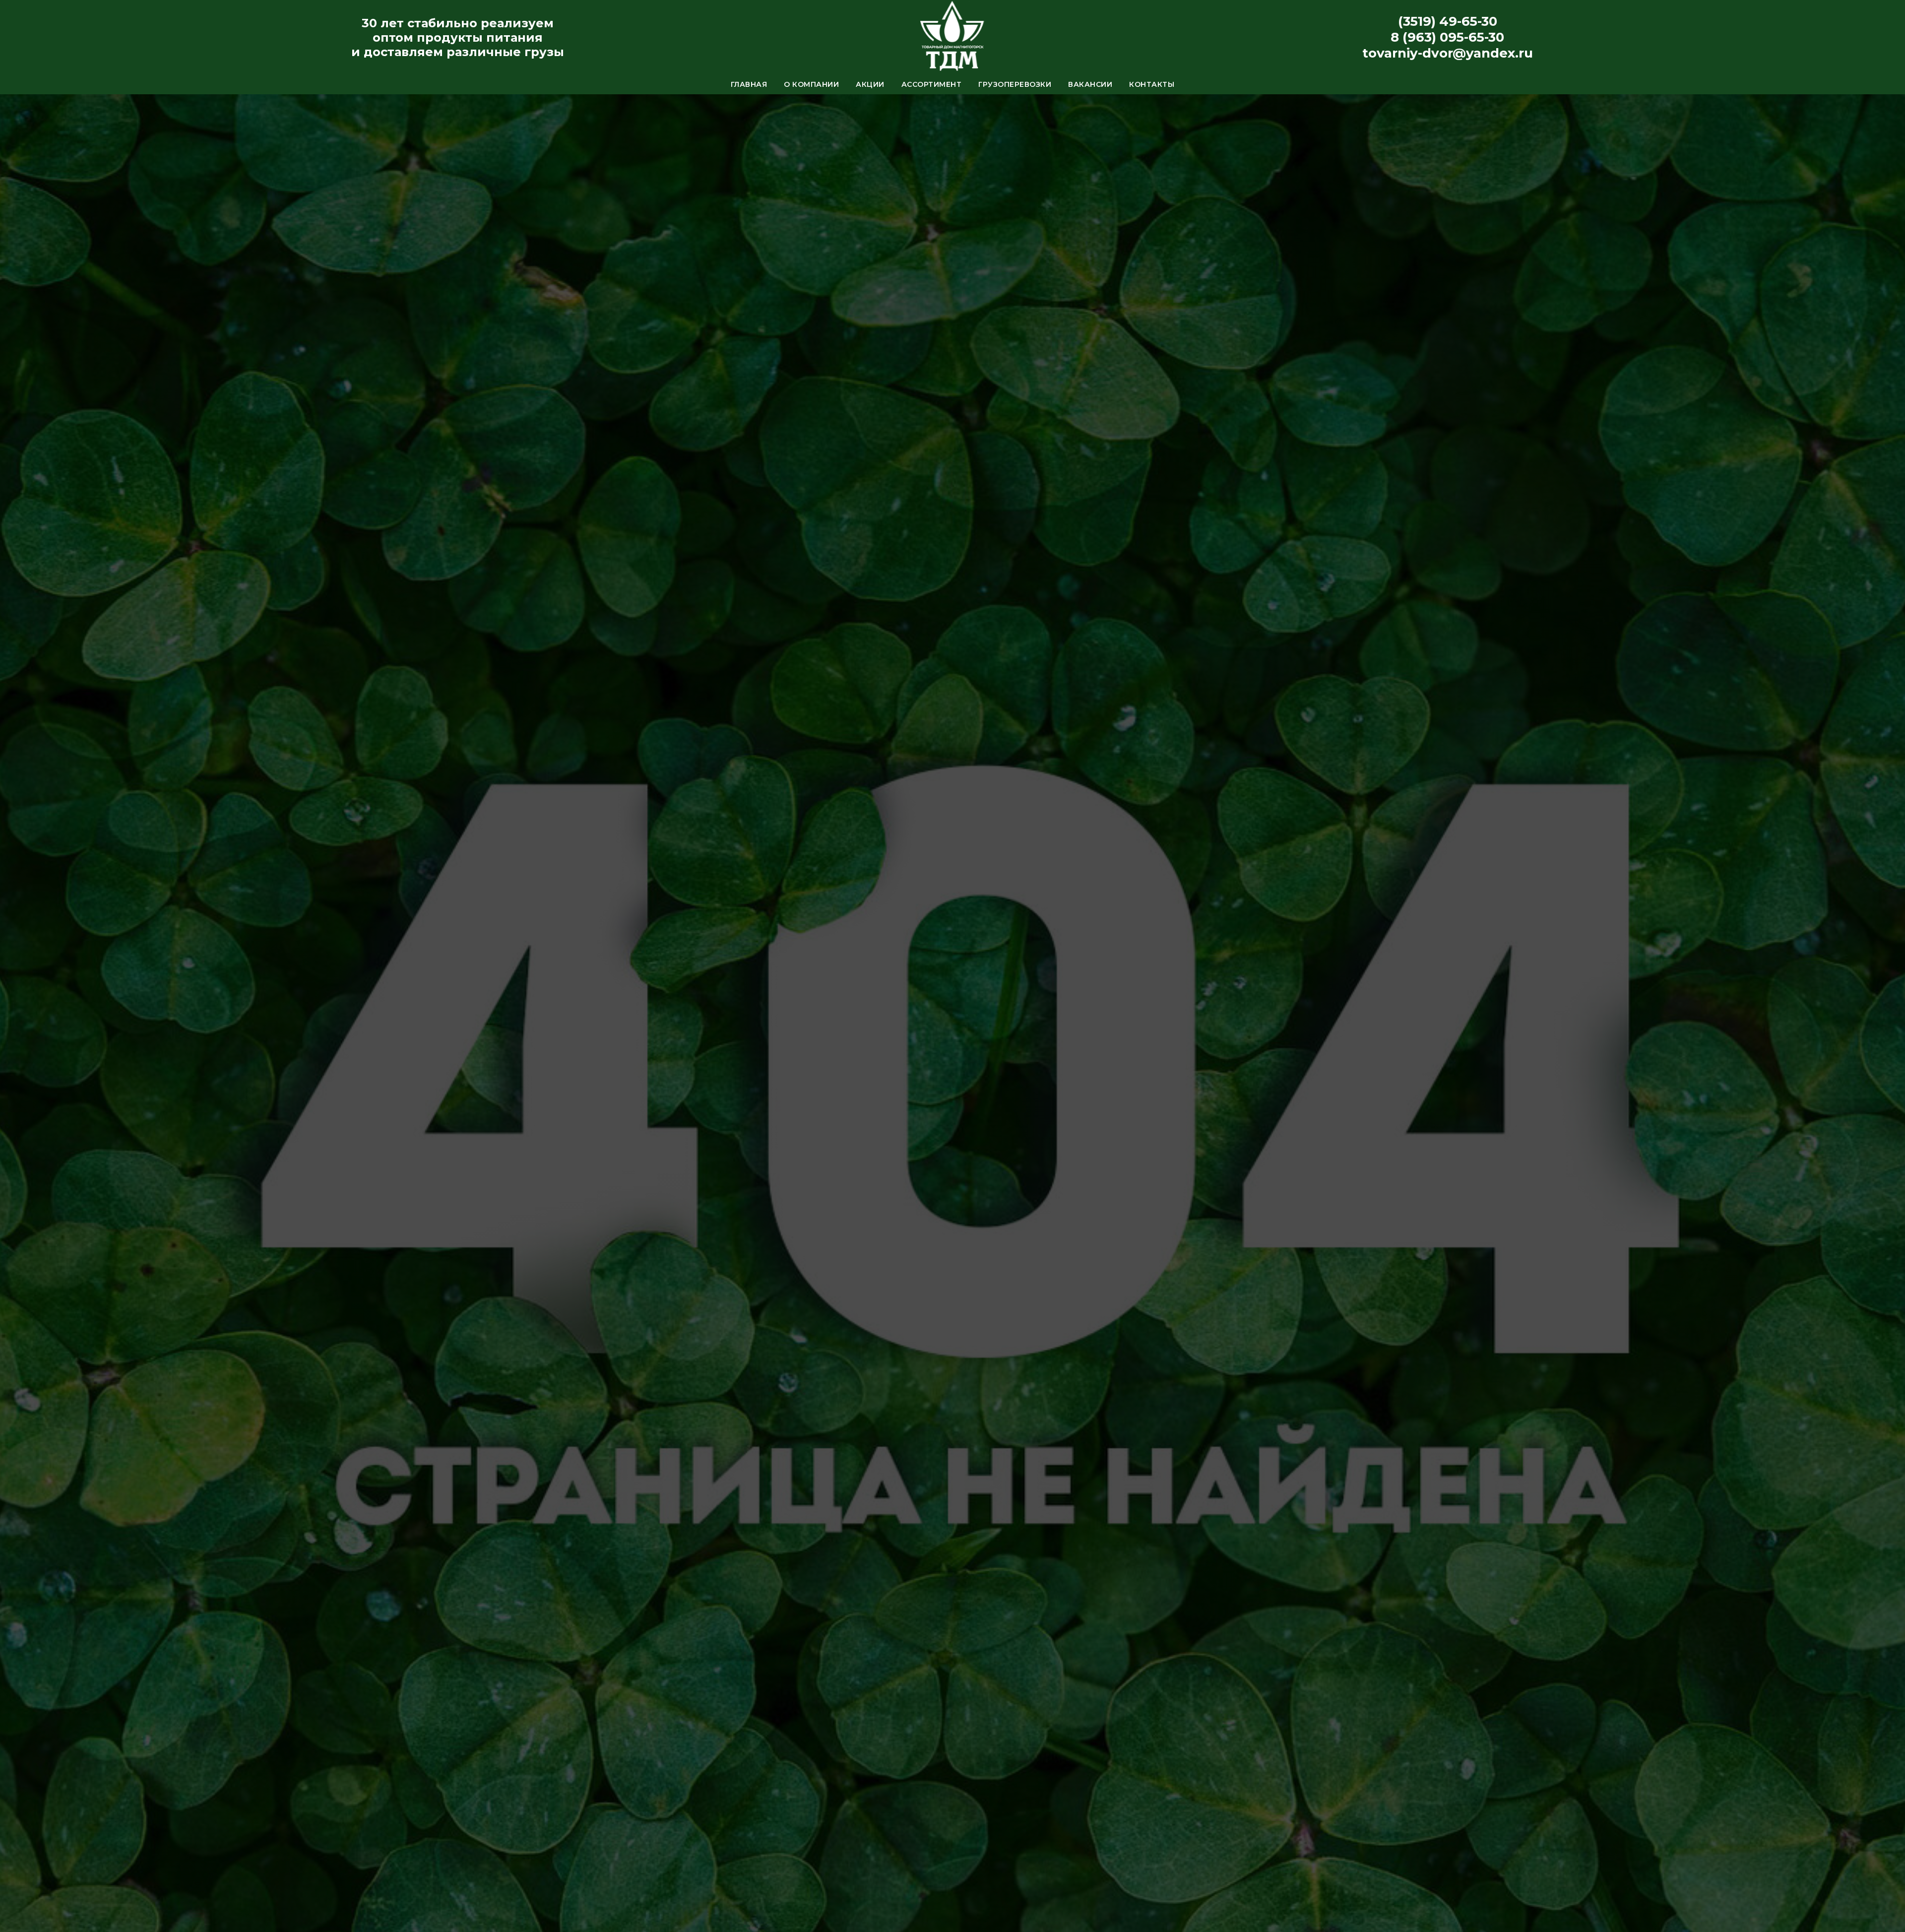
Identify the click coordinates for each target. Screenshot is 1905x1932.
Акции (870, 84)
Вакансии (1090, 84)
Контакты (1152, 84)
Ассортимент (932, 84)
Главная (749, 84)
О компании (811, 84)
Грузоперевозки (1015, 84)
